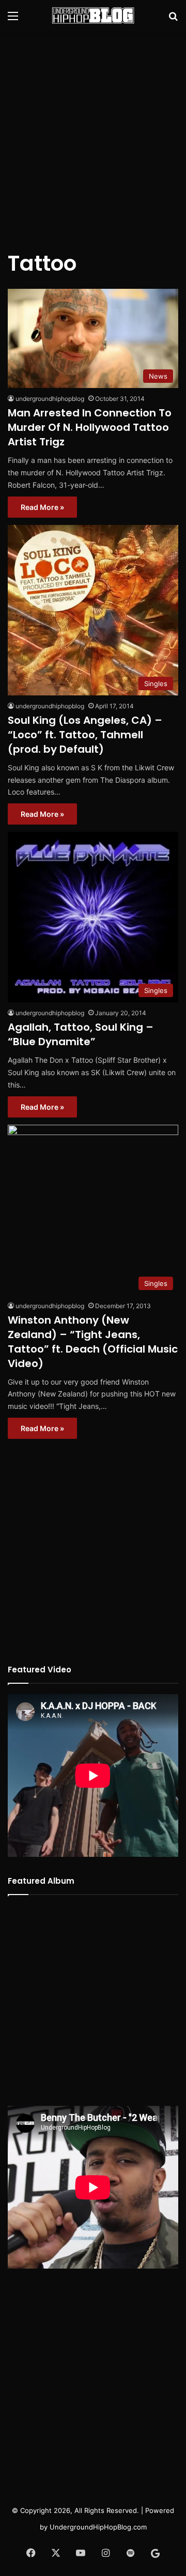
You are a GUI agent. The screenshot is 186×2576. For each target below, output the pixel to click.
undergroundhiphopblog (50, 399)
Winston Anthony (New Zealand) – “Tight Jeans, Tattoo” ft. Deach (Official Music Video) (93, 1342)
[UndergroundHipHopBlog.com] (93, 15)
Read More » (42, 507)
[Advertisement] (93, 134)
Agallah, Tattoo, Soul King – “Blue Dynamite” (81, 1034)
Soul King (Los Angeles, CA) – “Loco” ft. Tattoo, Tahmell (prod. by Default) (85, 735)
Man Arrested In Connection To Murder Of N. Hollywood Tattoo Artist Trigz (90, 427)
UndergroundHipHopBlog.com (98, 2527)
